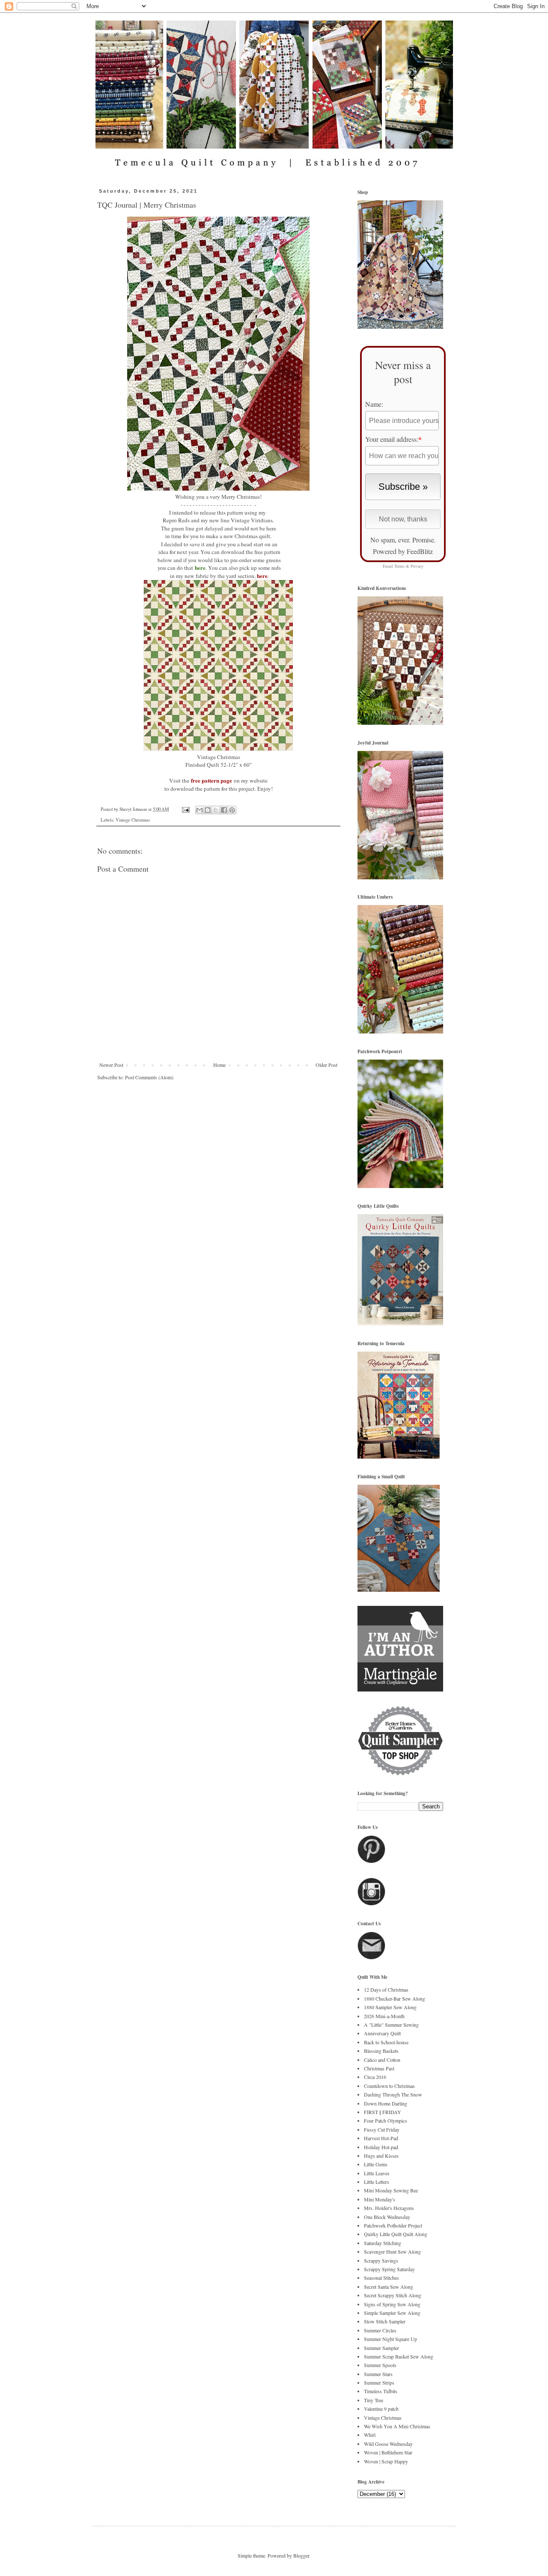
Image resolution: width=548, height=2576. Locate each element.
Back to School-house (386, 2042)
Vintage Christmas (133, 820)
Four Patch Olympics (386, 2120)
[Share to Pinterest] (232, 810)
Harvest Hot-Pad (381, 2138)
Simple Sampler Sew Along (392, 2313)
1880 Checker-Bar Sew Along (395, 1998)
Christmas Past (379, 2068)
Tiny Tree (374, 2400)
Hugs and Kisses (381, 2156)
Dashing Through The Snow (393, 2094)
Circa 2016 (375, 2077)
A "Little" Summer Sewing (391, 2025)
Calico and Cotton (382, 2060)
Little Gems (376, 2164)
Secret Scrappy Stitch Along (393, 2295)
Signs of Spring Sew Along (392, 2304)
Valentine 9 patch (381, 2409)
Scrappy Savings (381, 2260)
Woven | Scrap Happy (386, 2461)
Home (219, 1065)
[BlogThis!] (208, 810)
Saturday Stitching (383, 2243)
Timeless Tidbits (381, 2391)
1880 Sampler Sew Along (390, 2007)
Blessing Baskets (381, 2051)
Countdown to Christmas (389, 2086)
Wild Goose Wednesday (388, 2444)
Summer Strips (379, 2382)
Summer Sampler (381, 2348)
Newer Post (111, 1065)
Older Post (326, 1065)
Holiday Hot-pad (381, 2147)
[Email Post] (185, 809)
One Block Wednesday (387, 2217)
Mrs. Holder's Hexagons (389, 2208)
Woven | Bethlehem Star (388, 2452)
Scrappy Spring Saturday (389, 2269)
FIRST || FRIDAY (383, 2112)
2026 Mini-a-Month (384, 2016)
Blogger (301, 2555)
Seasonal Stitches (381, 2278)
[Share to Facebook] (224, 810)
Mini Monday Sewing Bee (391, 2190)
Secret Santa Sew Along (389, 2287)
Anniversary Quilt (382, 2033)
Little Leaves (377, 2173)
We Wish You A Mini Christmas (397, 2426)
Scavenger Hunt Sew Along (392, 2251)
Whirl (370, 2435)
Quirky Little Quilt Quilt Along (396, 2234)
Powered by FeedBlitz (403, 551)
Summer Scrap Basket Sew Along (399, 2356)
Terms (399, 566)
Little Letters (377, 2182)
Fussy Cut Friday (382, 2129)
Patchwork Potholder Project (393, 2225)
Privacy (417, 566)
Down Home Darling (386, 2103)
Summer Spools (380, 2365)
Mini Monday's (380, 2199)
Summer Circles (380, 2330)
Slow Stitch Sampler (385, 2321)
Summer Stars (378, 2374)
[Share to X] (216, 810)
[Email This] (200, 810)
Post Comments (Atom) (149, 1077)
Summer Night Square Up (390, 2339)
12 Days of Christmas (386, 1989)
